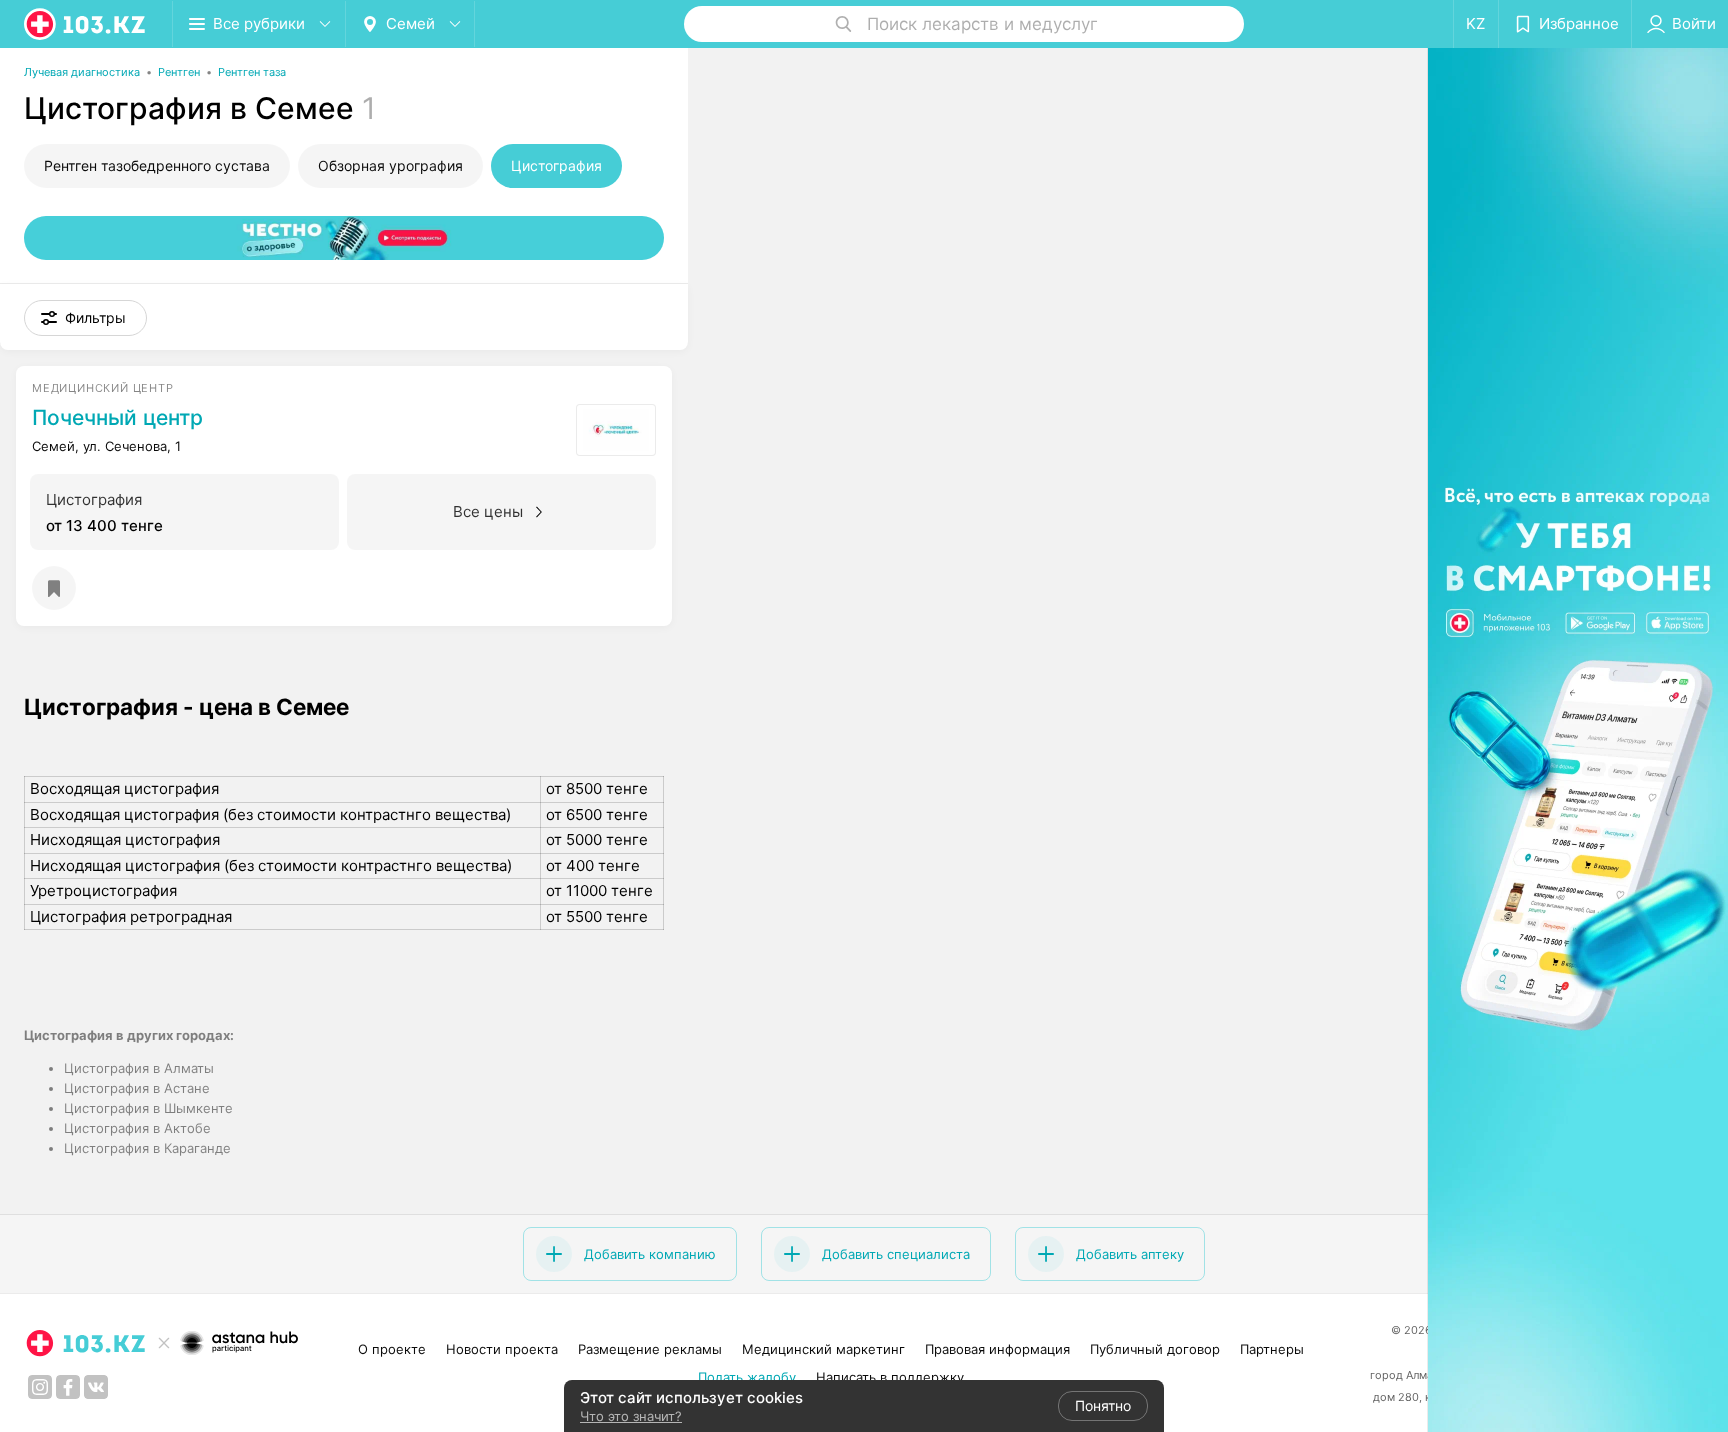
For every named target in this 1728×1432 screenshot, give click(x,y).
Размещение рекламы (650, 1349)
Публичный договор (1155, 1349)
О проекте (392, 1349)
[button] (85, 318)
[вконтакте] (96, 1387)
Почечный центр (117, 418)
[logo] (86, 24)
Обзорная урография (390, 165)
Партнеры (1272, 1349)
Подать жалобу (747, 1377)
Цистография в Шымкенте (148, 1108)
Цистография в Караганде (147, 1148)
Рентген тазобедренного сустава (157, 165)
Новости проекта (502, 1349)
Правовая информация (997, 1349)
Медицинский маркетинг (823, 1349)
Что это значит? (631, 1416)
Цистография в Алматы (139, 1068)
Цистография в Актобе (137, 1128)
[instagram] (40, 1387)
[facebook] (68, 1387)
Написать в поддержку (890, 1377)
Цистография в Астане (137, 1088)
